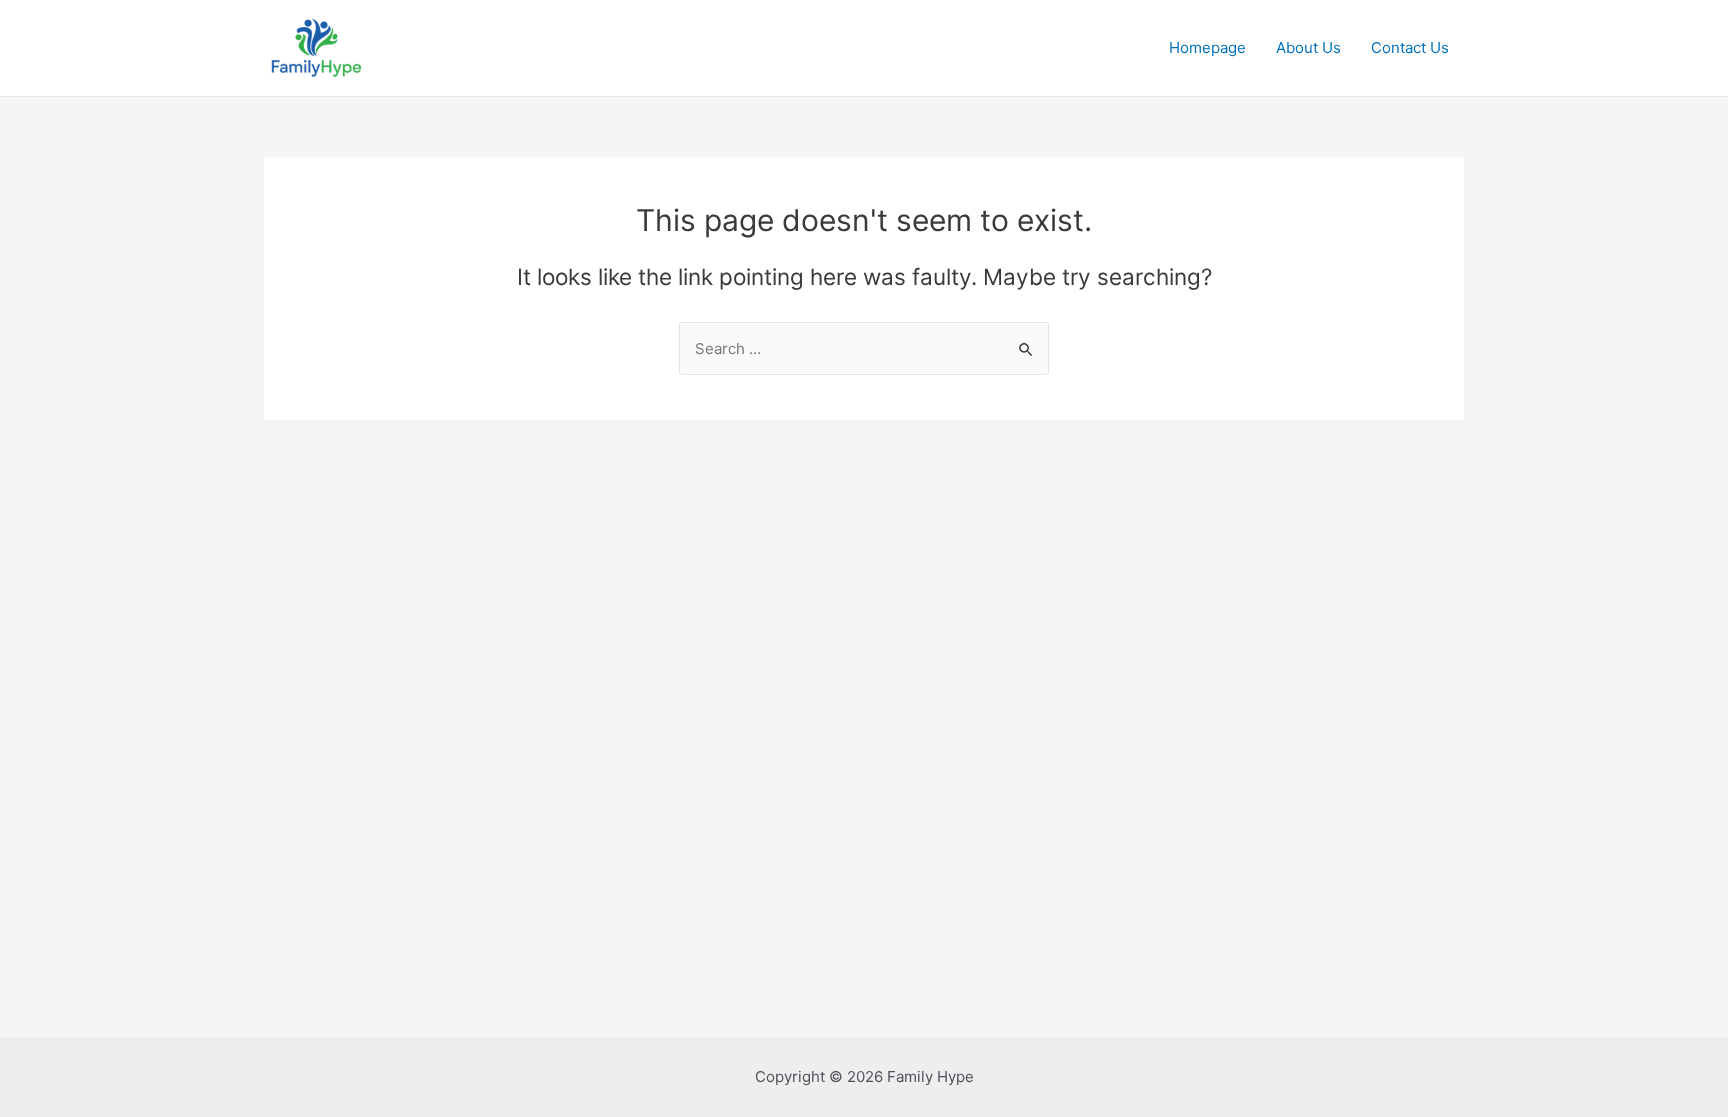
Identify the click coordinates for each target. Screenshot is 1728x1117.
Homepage (1207, 47)
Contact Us (1410, 47)
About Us (1308, 47)
